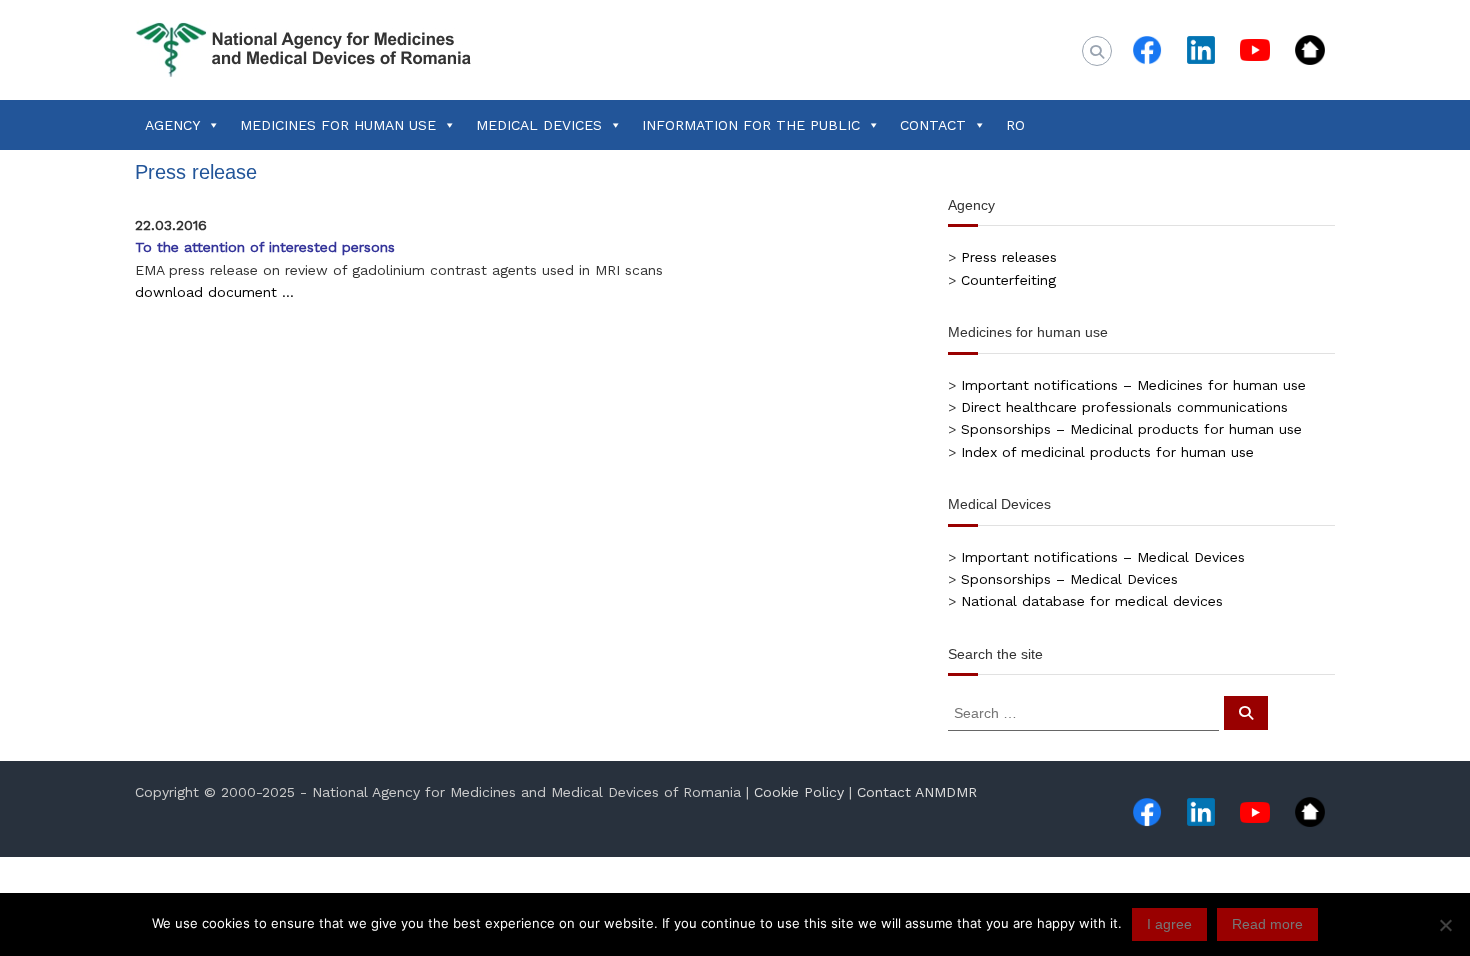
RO (1015, 125)
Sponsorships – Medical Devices (1069, 579)
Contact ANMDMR (917, 792)
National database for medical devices (1092, 601)
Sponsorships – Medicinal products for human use (1131, 429)
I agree (1169, 924)
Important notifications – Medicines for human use (1133, 385)
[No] (1445, 925)
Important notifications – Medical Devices (1103, 557)
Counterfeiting (1008, 280)
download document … (214, 292)
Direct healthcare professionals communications (1124, 407)
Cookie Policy (799, 792)
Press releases (1009, 257)
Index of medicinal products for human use (1107, 452)
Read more (1267, 924)
